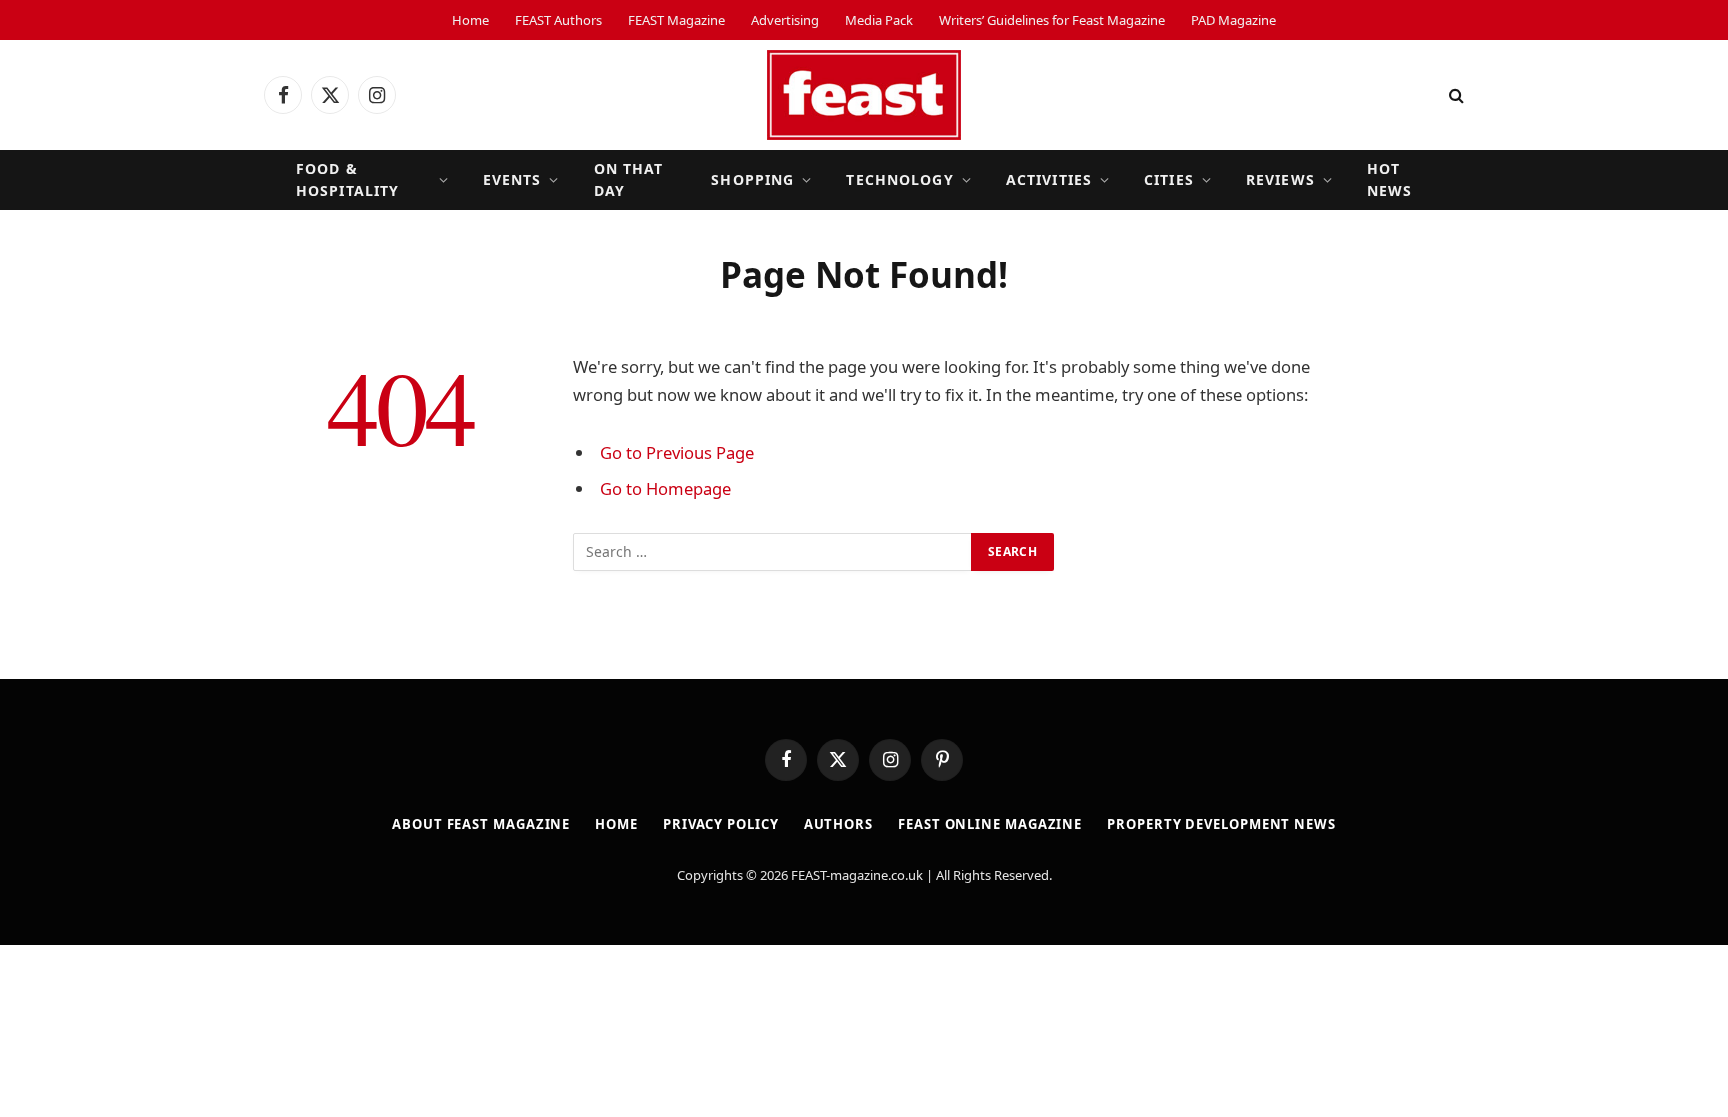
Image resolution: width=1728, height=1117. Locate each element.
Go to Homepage (665, 488)
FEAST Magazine (676, 20)
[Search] (1454, 95)
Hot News (1389, 179)
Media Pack (879, 20)
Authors (838, 824)
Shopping (752, 179)
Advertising (785, 20)
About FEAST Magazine (481, 824)
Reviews (1280, 179)
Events (512, 179)
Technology (899, 179)
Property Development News (1221, 824)
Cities (1169, 179)
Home (470, 20)
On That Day (629, 179)
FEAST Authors (558, 20)
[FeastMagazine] (864, 95)
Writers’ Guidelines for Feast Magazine (1052, 20)
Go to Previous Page (677, 452)
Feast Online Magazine (990, 824)
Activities (1049, 179)
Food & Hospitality (347, 179)
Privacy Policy (721, 824)
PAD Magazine (1233, 20)
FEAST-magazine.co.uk (857, 875)
